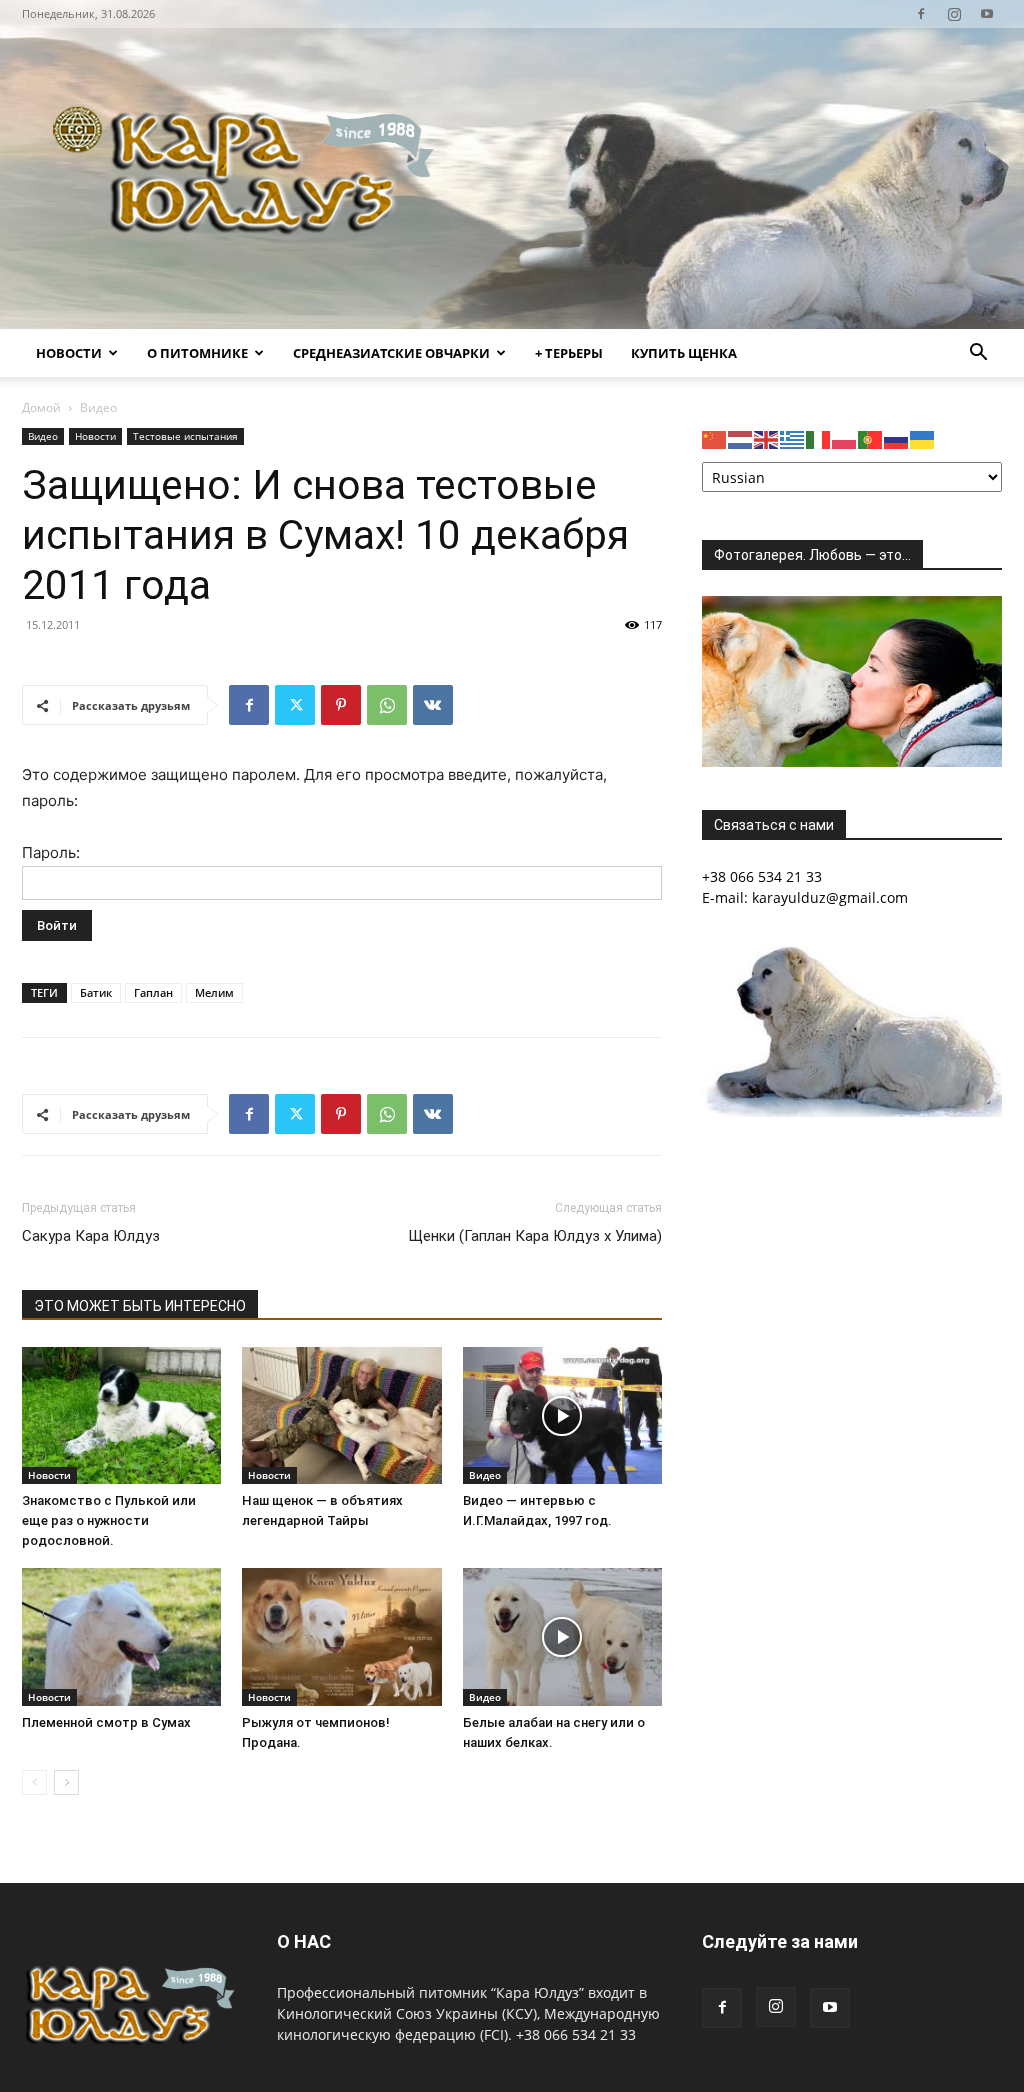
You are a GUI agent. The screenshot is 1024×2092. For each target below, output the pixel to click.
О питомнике (197, 353)
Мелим (214, 992)
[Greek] (793, 438)
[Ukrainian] (923, 438)
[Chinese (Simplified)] (715, 438)
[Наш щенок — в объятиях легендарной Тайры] (341, 1415)
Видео (43, 436)
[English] (767, 438)
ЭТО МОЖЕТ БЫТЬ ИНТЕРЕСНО (140, 1306)
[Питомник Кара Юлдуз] (250, 178)
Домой (41, 407)
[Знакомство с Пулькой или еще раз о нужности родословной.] (121, 1415)
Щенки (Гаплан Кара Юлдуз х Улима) (535, 1236)
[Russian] (897, 438)
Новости (69, 353)
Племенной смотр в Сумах (106, 1722)
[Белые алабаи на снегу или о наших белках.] (562, 1636)
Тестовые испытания (185, 436)
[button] (978, 354)
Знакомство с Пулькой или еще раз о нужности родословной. (109, 1520)
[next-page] (66, 1782)
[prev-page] (34, 1782)
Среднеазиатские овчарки (391, 353)
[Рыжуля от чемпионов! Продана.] (341, 1636)
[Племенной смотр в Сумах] (121, 1636)
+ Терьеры (569, 353)
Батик (96, 992)
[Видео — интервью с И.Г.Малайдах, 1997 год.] (562, 1415)
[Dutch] (741, 438)
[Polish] (845, 438)
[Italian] (819, 438)
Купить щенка (684, 353)
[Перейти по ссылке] (921, 14)
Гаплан (153, 992)
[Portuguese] (871, 438)
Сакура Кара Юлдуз (91, 1236)
